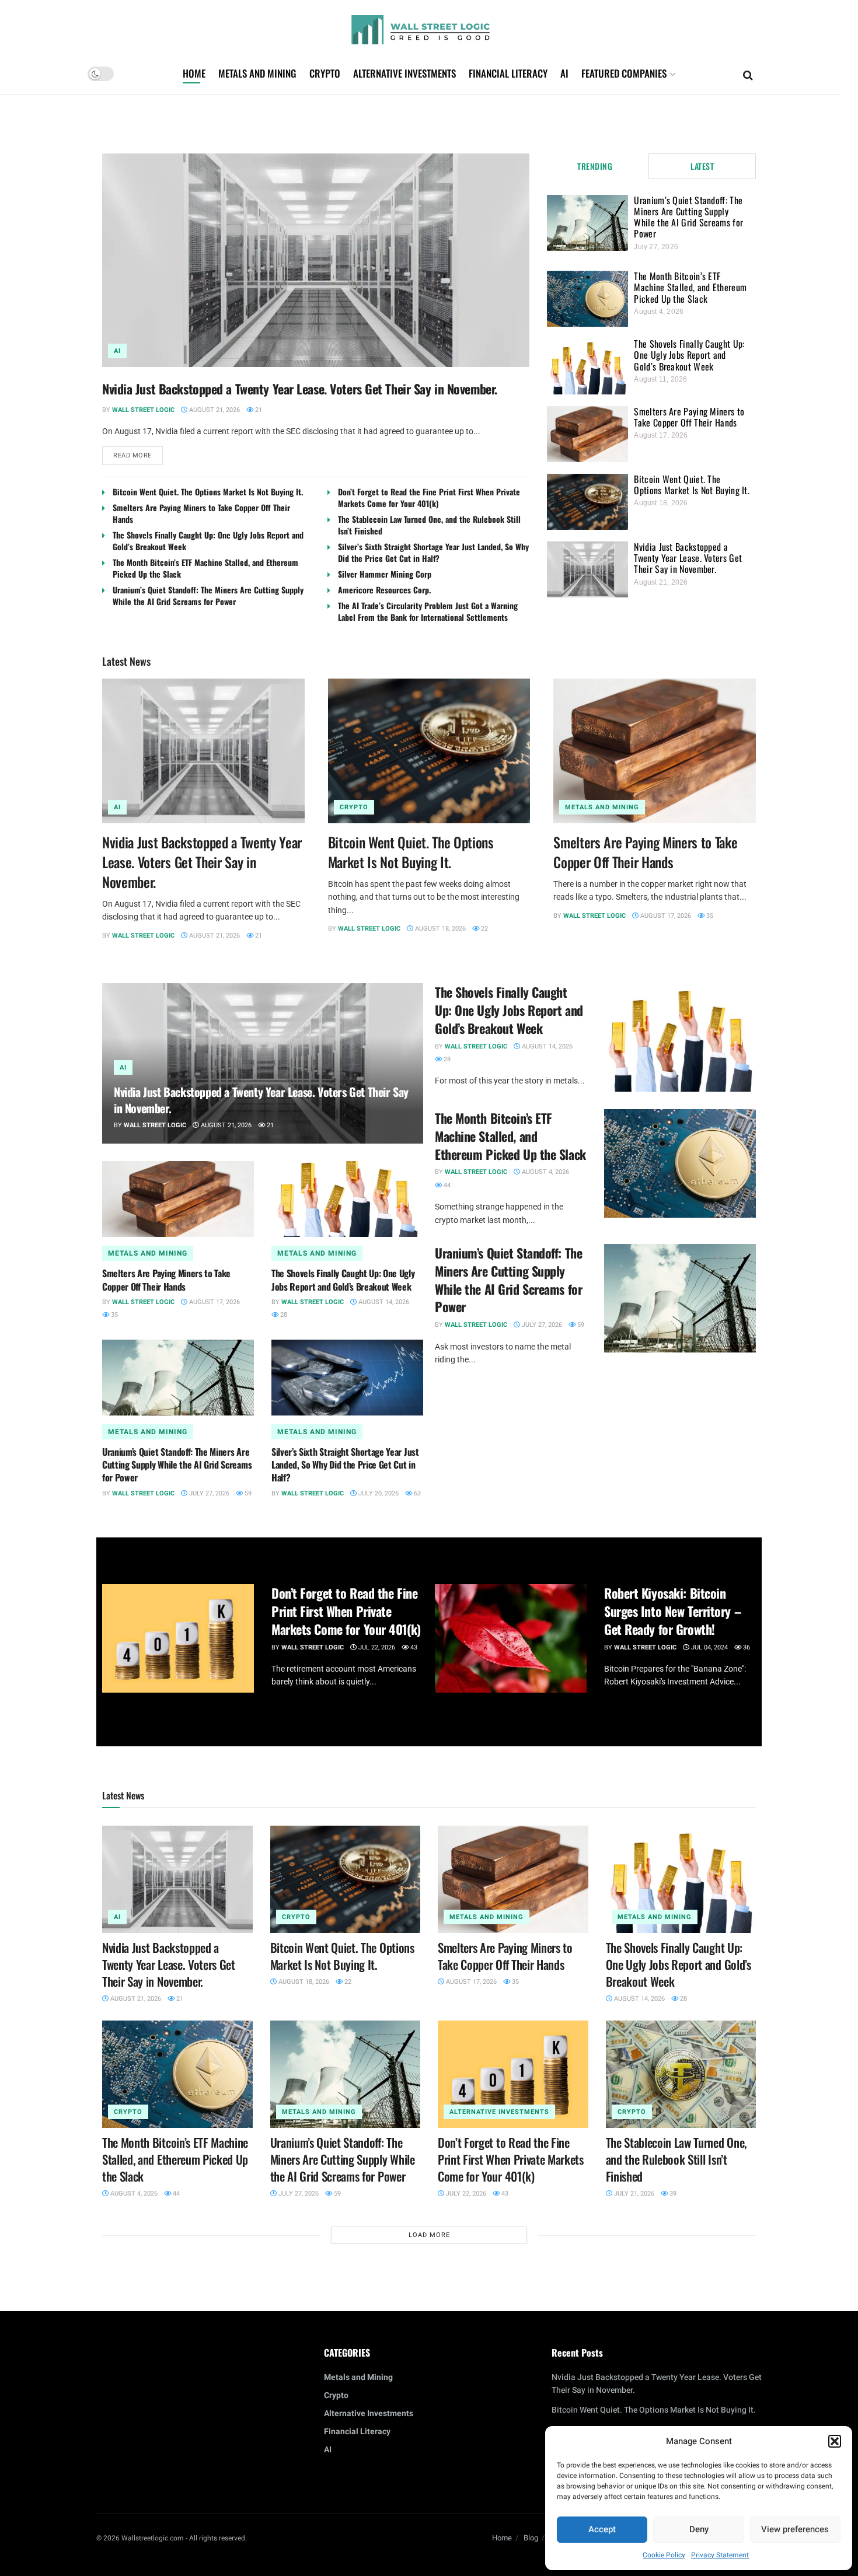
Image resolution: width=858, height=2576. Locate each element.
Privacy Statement (720, 2555)
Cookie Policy (664, 2555)
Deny (699, 2529)
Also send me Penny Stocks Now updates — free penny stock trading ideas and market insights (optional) (427, 1342)
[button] (835, 2441)
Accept (602, 2529)
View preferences (795, 2529)
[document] (429, 1288)
